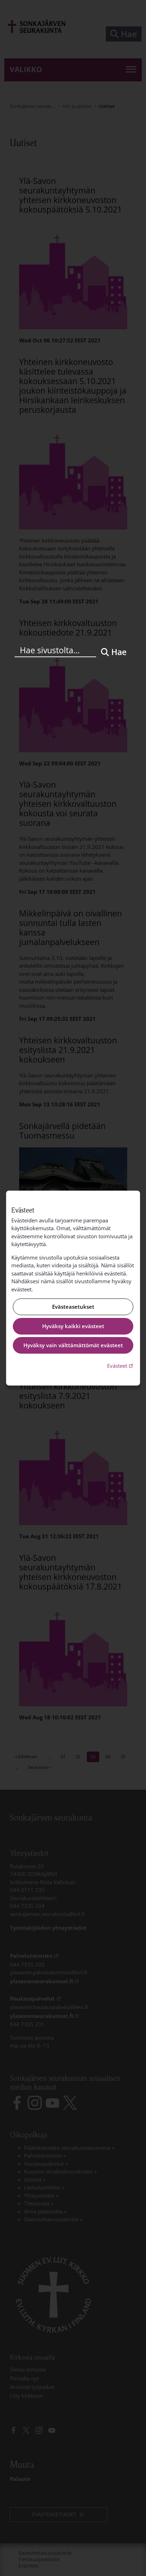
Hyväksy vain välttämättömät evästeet (73, 1345)
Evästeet (121, 1365)
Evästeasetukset (73, 1307)
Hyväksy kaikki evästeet (73, 1326)
